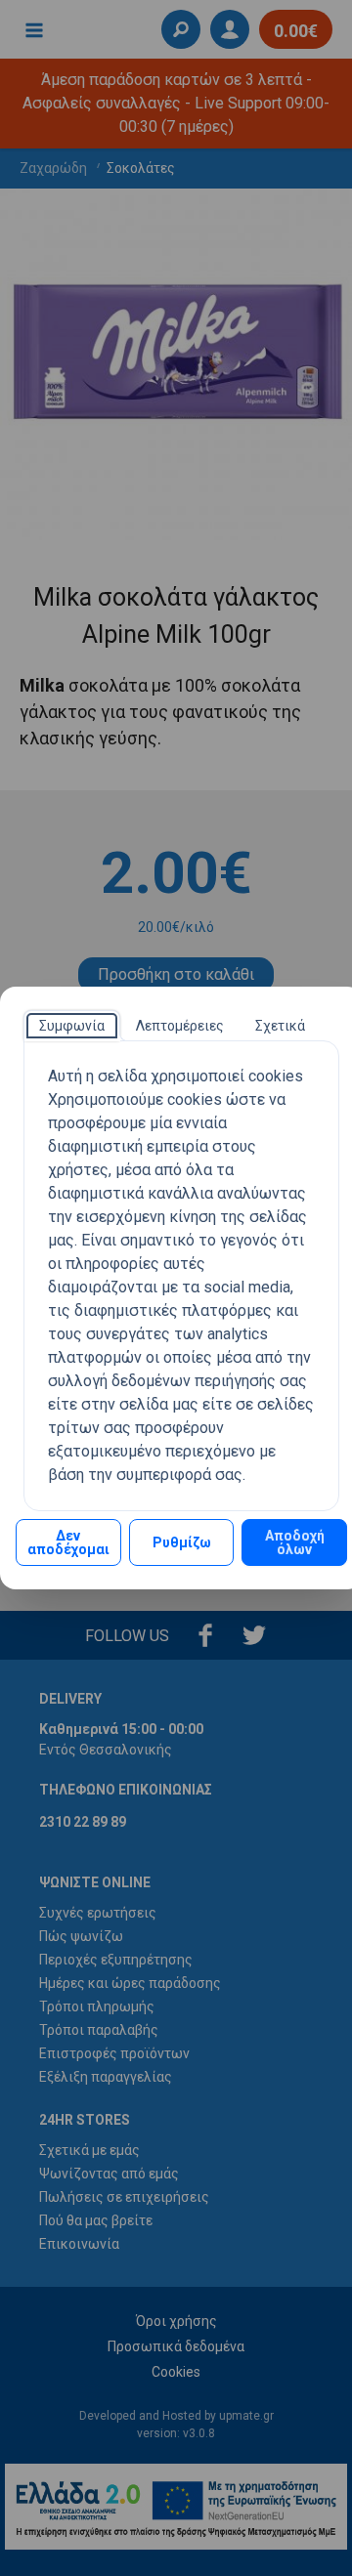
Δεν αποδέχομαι (68, 1542)
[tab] (72, 1026)
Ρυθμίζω (182, 1542)
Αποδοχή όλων (295, 1542)
